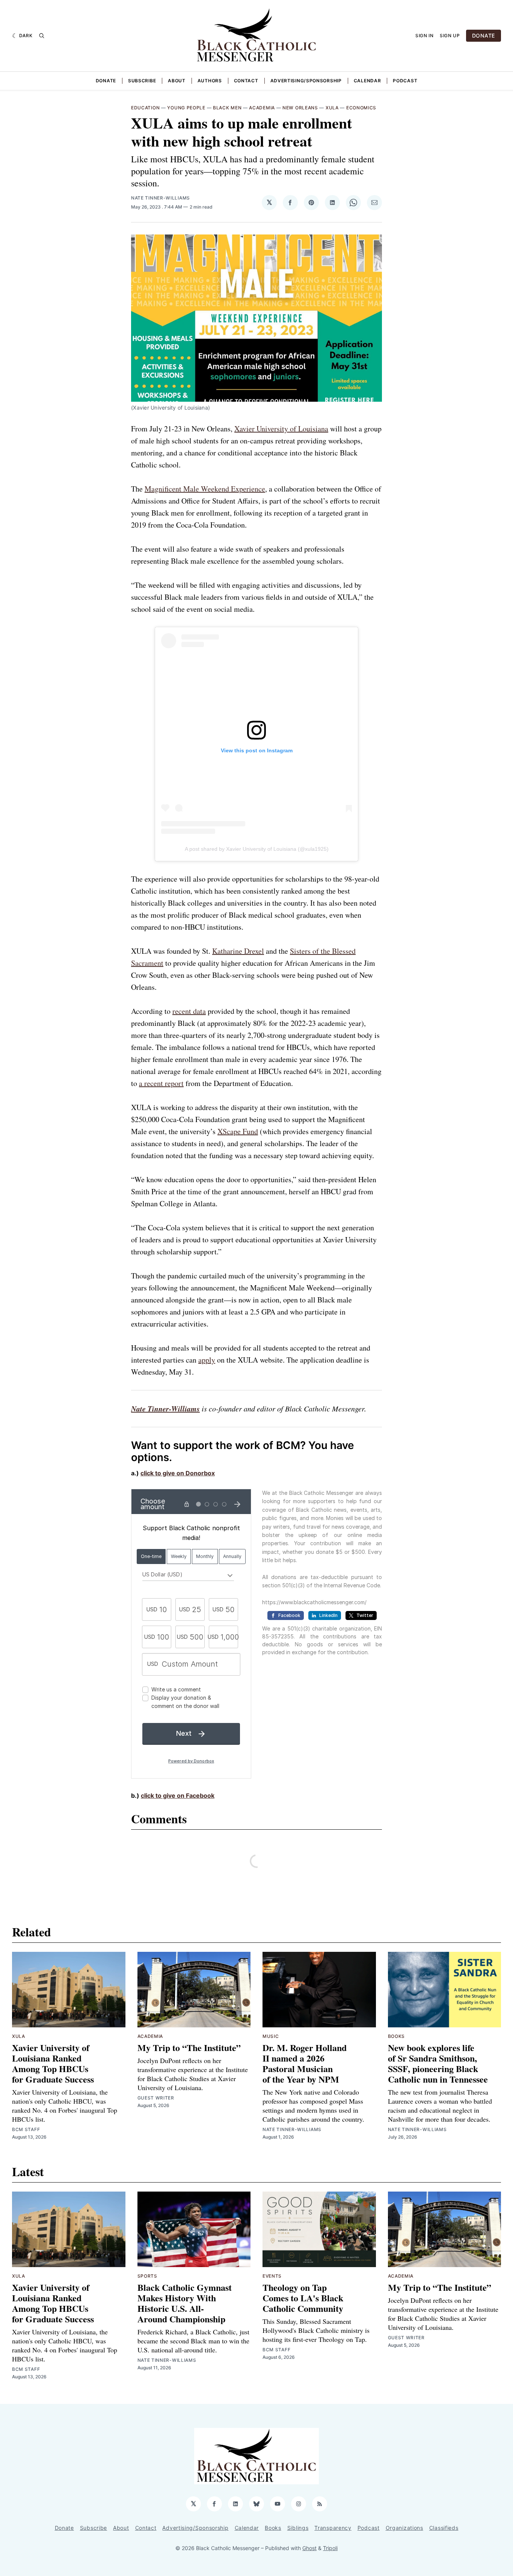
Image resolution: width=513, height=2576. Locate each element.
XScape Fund (238, 1131)
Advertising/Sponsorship (306, 81)
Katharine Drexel (238, 951)
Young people (186, 108)
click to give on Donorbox (178, 1473)
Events (272, 2276)
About (177, 81)
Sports (147, 2276)
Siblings (298, 2528)
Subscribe (142, 81)
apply (207, 1360)
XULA (332, 108)
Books (397, 2036)
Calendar (367, 81)
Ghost (309, 2548)
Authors (210, 81)
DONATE (484, 36)
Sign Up (450, 36)
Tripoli (330, 2548)
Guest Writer (156, 2098)
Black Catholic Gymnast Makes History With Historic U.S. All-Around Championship (185, 2303)
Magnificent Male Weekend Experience (205, 489)
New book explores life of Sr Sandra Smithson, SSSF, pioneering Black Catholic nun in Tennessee (438, 2063)
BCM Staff (26, 2129)
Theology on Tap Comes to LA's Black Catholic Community (303, 2298)
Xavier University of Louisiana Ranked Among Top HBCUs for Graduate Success (53, 2063)
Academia (262, 108)
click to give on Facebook (178, 1795)
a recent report (161, 1083)
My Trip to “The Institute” (189, 2047)
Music (271, 2036)
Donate (106, 81)
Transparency (333, 2528)
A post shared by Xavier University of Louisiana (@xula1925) (257, 849)
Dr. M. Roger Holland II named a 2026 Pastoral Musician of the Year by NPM (305, 2063)
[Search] (42, 36)
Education (145, 108)
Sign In (425, 36)
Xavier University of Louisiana (281, 429)
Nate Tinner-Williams (161, 198)
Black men (227, 108)
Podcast (405, 81)
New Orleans (300, 108)
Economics (361, 108)
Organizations (404, 2528)
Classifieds (444, 2528)
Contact (246, 81)
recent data (189, 1011)
